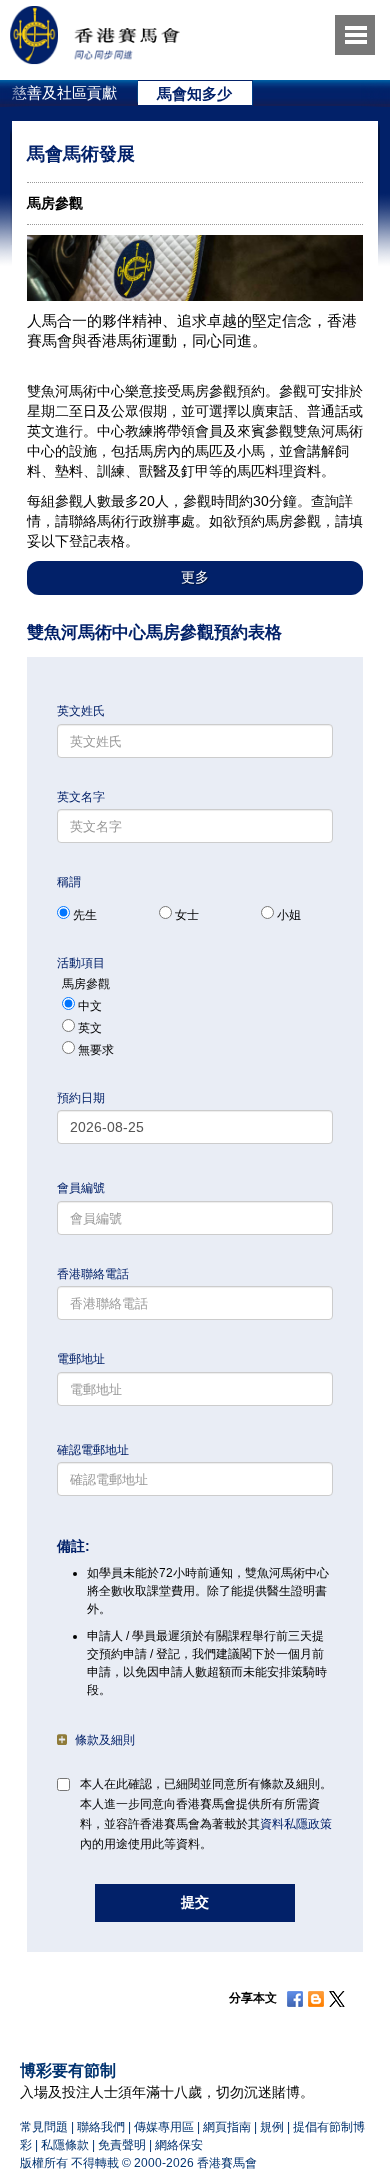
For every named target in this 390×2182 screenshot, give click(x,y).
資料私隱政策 (296, 1824)
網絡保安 (179, 2145)
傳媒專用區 (164, 2127)
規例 (272, 2127)
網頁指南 (227, 2127)
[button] (195, 578)
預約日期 (81, 1098)
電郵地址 (81, 1359)
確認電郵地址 (93, 1450)
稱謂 (69, 882)
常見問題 (44, 2127)
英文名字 (81, 797)
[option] (195, 93)
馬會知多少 (194, 93)
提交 (195, 1902)
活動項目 (81, 963)
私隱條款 (65, 2145)
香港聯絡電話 (93, 1274)
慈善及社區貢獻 (64, 92)
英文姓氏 (81, 711)
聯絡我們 (101, 2127)
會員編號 (81, 1188)
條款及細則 (105, 1740)
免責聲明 (122, 2145)
